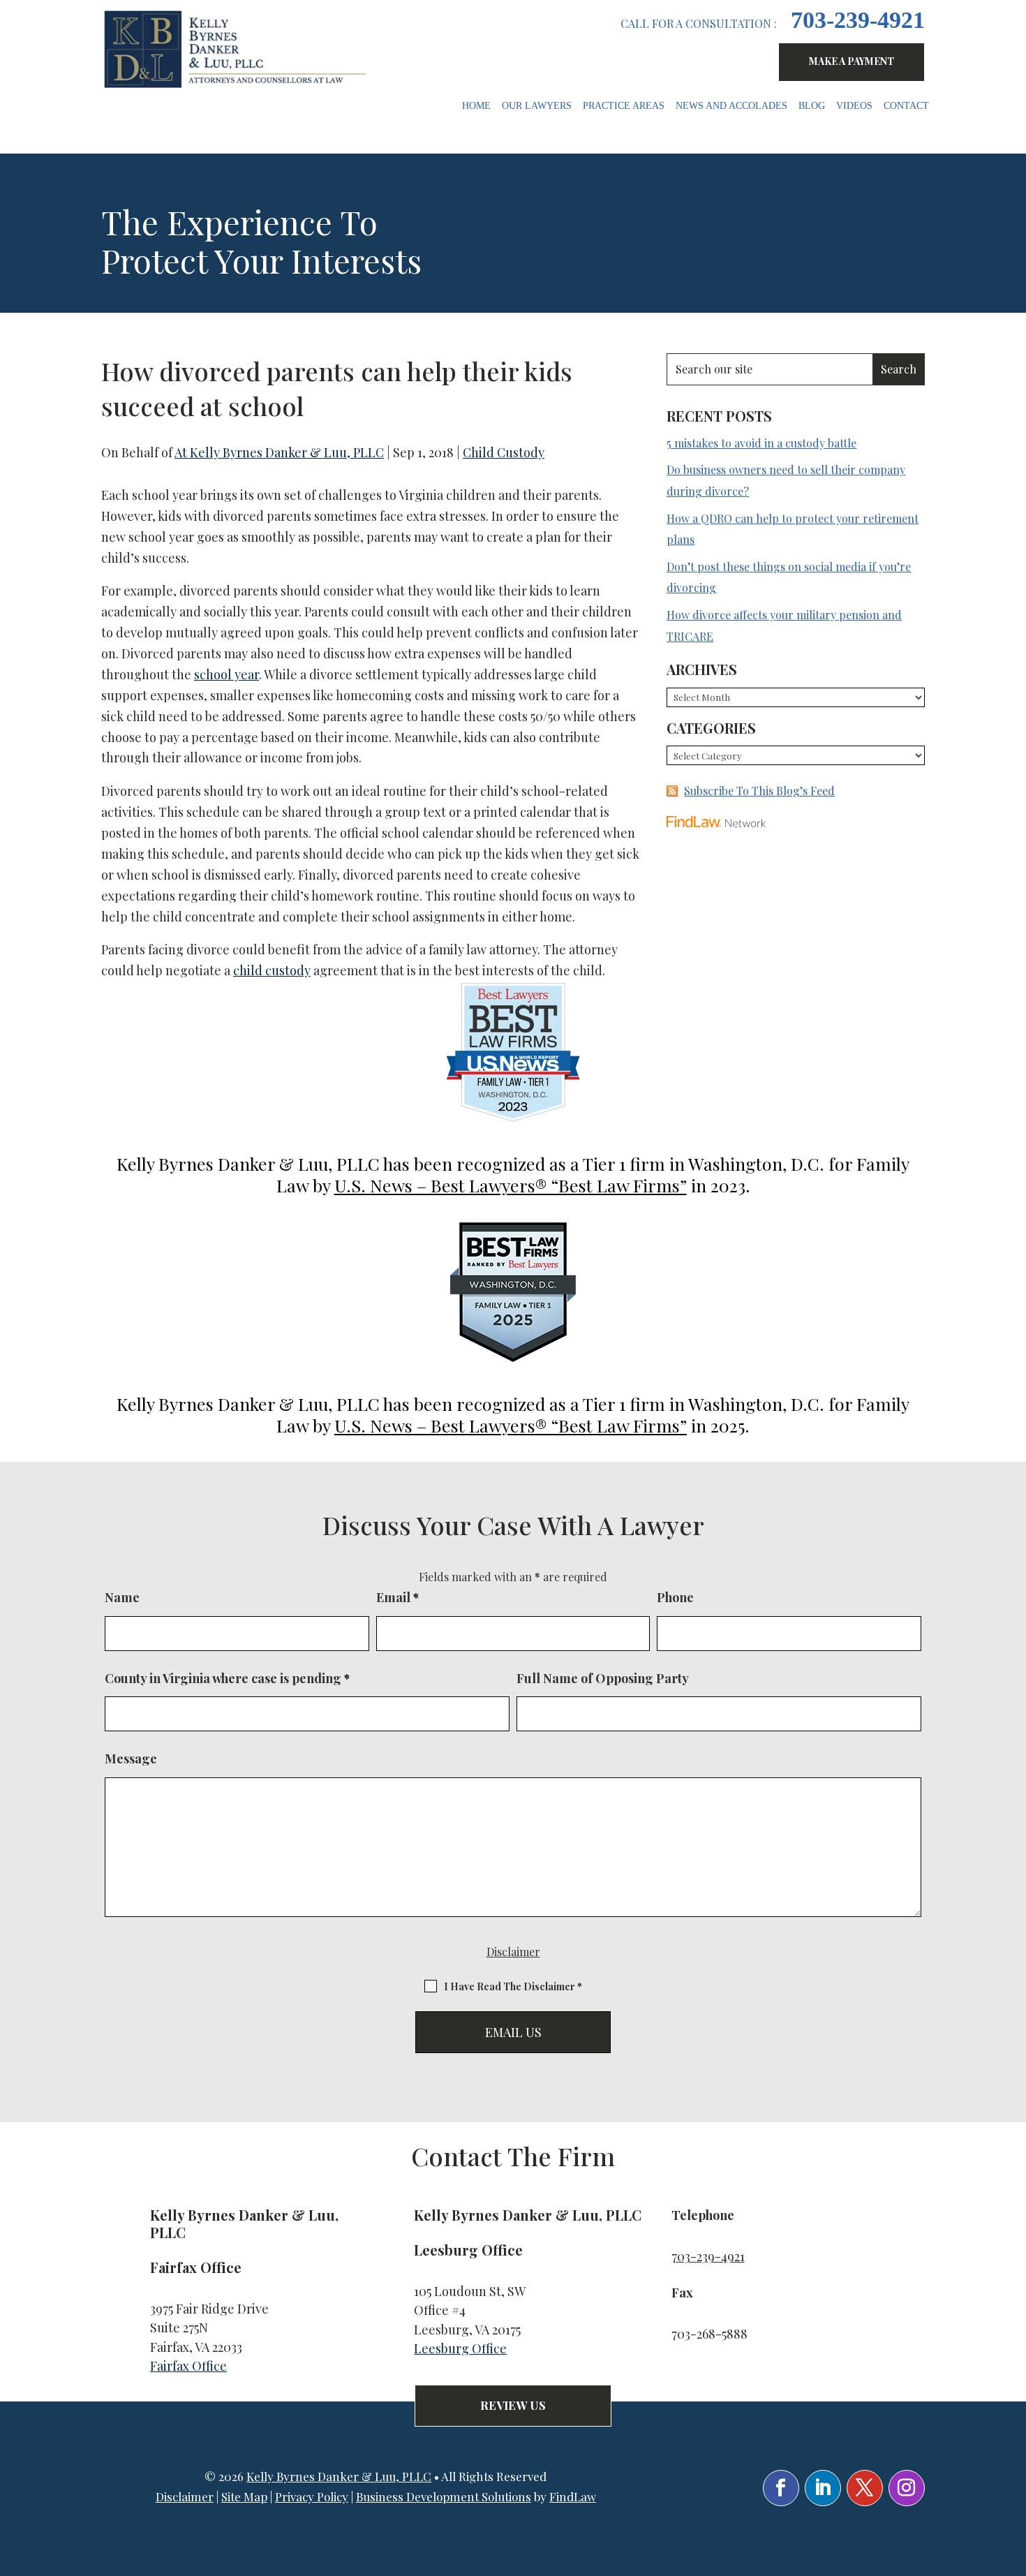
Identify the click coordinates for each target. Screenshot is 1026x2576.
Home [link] (476, 106)
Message (131, 1759)
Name (122, 1597)
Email (397, 1597)
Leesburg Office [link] (460, 2348)
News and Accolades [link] (731, 106)
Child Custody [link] (504, 452)
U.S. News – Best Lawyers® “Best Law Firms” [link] (511, 1185)
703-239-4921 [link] (858, 20)
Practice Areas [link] (624, 106)
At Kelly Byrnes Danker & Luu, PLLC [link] (279, 452)
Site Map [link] (244, 2496)
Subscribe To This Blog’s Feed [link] (759, 791)
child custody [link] (272, 970)
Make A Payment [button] (852, 61)
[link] (238, 49)
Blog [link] (812, 106)
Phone (675, 1597)
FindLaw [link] (573, 2496)
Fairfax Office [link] (188, 2366)
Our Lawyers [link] (537, 106)
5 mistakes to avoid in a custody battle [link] (761, 443)
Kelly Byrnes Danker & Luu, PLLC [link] (339, 2476)
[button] (781, 2488)
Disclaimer (513, 1952)
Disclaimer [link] (185, 2496)
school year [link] (226, 674)
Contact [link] (906, 106)
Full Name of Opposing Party (603, 1678)
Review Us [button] (513, 2405)
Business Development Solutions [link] (444, 2496)
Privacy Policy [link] (312, 2496)
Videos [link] (854, 106)
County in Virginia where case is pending (227, 1678)
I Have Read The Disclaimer (513, 1986)
